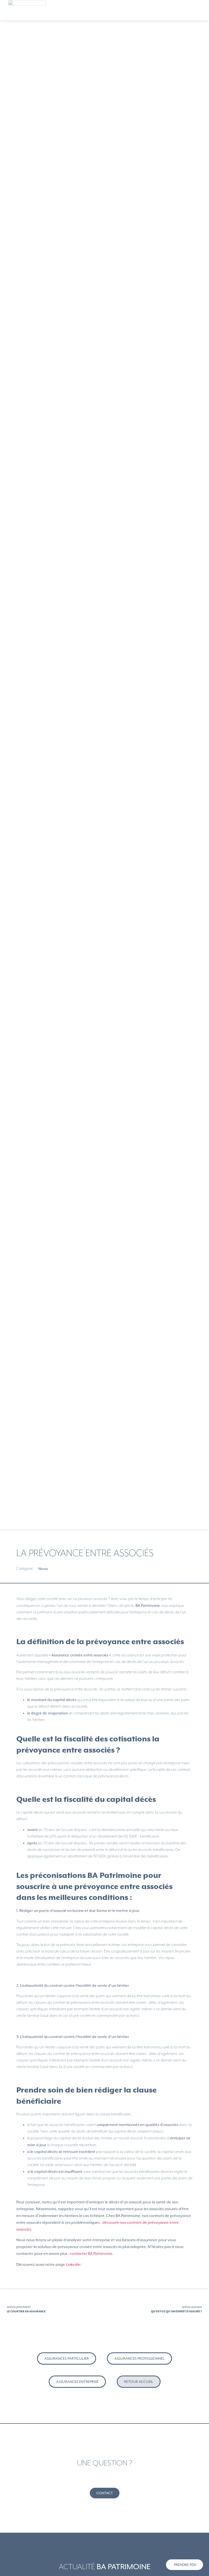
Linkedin (73, 2264)
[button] (200, 10)
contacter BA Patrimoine (91, 2253)
